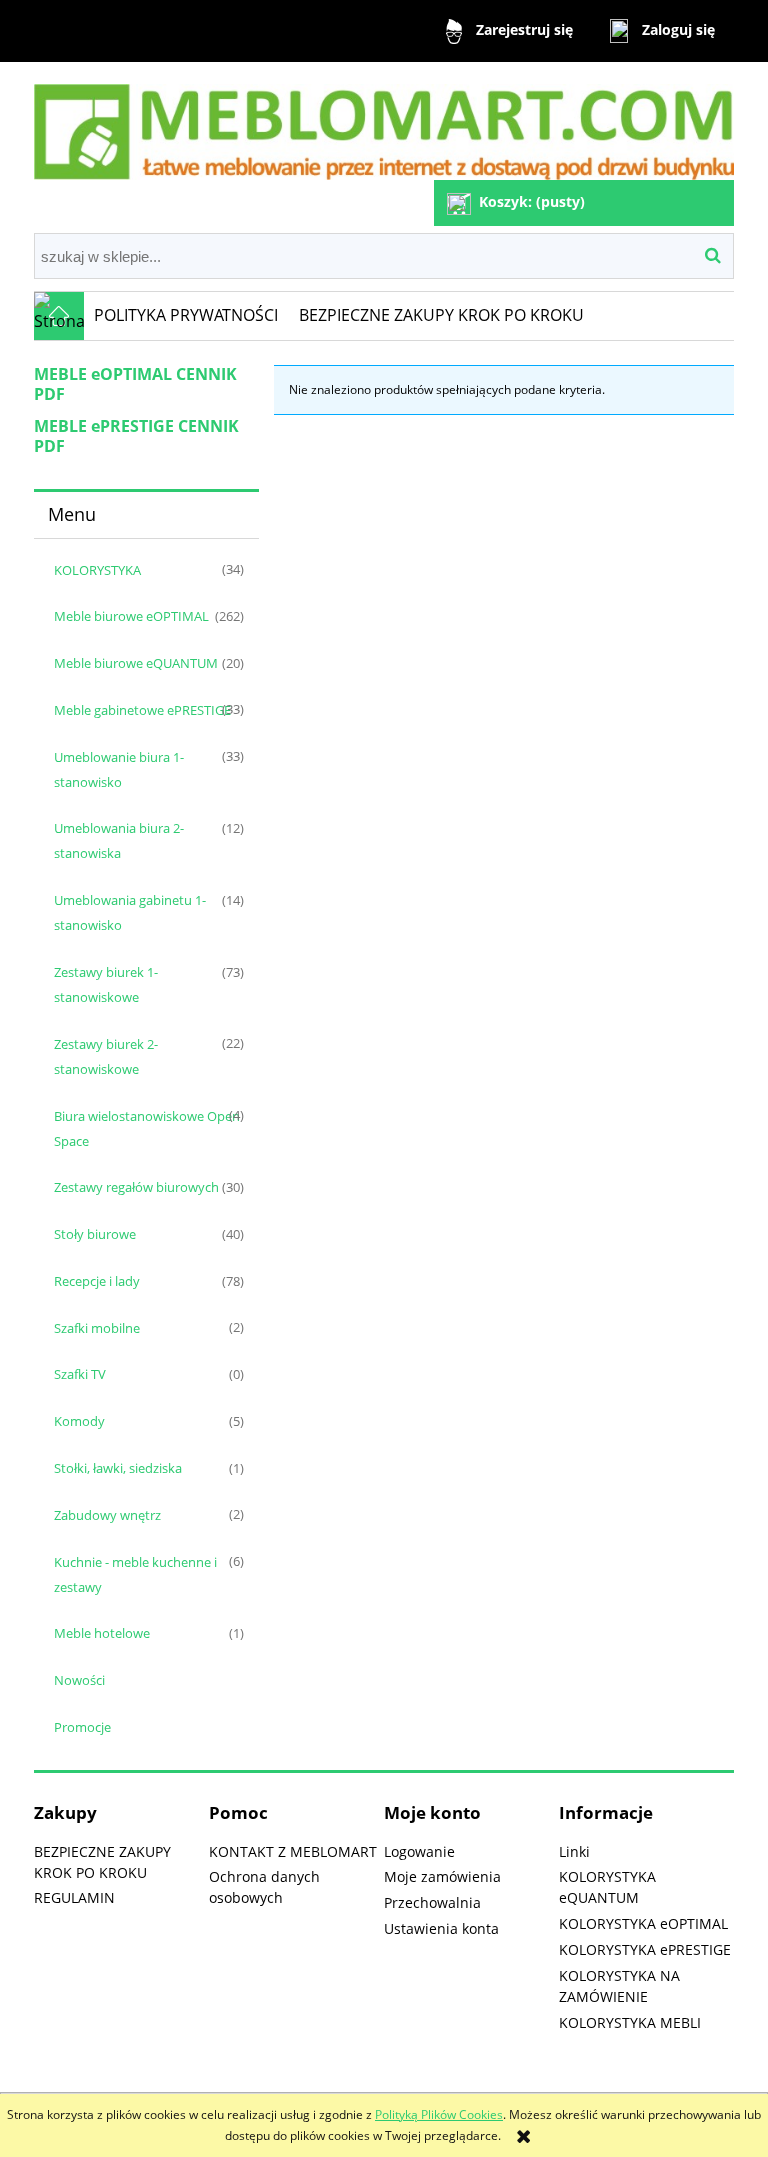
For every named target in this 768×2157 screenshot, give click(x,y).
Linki (574, 1851)
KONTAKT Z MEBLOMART (293, 1851)
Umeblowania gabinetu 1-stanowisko (130, 912)
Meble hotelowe (102, 1633)
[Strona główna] (384, 123)
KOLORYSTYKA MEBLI (630, 2022)
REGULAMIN (74, 1897)
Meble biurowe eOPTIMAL (131, 616)
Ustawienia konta (441, 1928)
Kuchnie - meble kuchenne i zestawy (135, 1574)
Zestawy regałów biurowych (136, 1187)
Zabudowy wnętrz (107, 1515)
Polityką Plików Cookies (439, 2114)
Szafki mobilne (97, 1328)
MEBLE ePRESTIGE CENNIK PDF (136, 436)
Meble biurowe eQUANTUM (136, 663)
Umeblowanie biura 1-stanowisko (119, 769)
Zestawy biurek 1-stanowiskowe (106, 984)
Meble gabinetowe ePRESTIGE (142, 710)
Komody (79, 1421)
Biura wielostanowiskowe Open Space (147, 1128)
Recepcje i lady (97, 1281)
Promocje (82, 1727)
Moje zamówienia (442, 1876)
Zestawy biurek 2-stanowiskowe (106, 1056)
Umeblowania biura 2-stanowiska (119, 840)
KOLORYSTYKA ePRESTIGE (645, 1949)
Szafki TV (80, 1374)
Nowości (79, 1680)
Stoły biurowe (95, 1234)
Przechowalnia (432, 1902)
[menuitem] (186, 316)
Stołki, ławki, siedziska (118, 1468)
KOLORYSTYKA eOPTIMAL (643, 1923)
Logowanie (419, 1851)
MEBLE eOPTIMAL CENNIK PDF (135, 384)
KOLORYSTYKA (97, 570)
